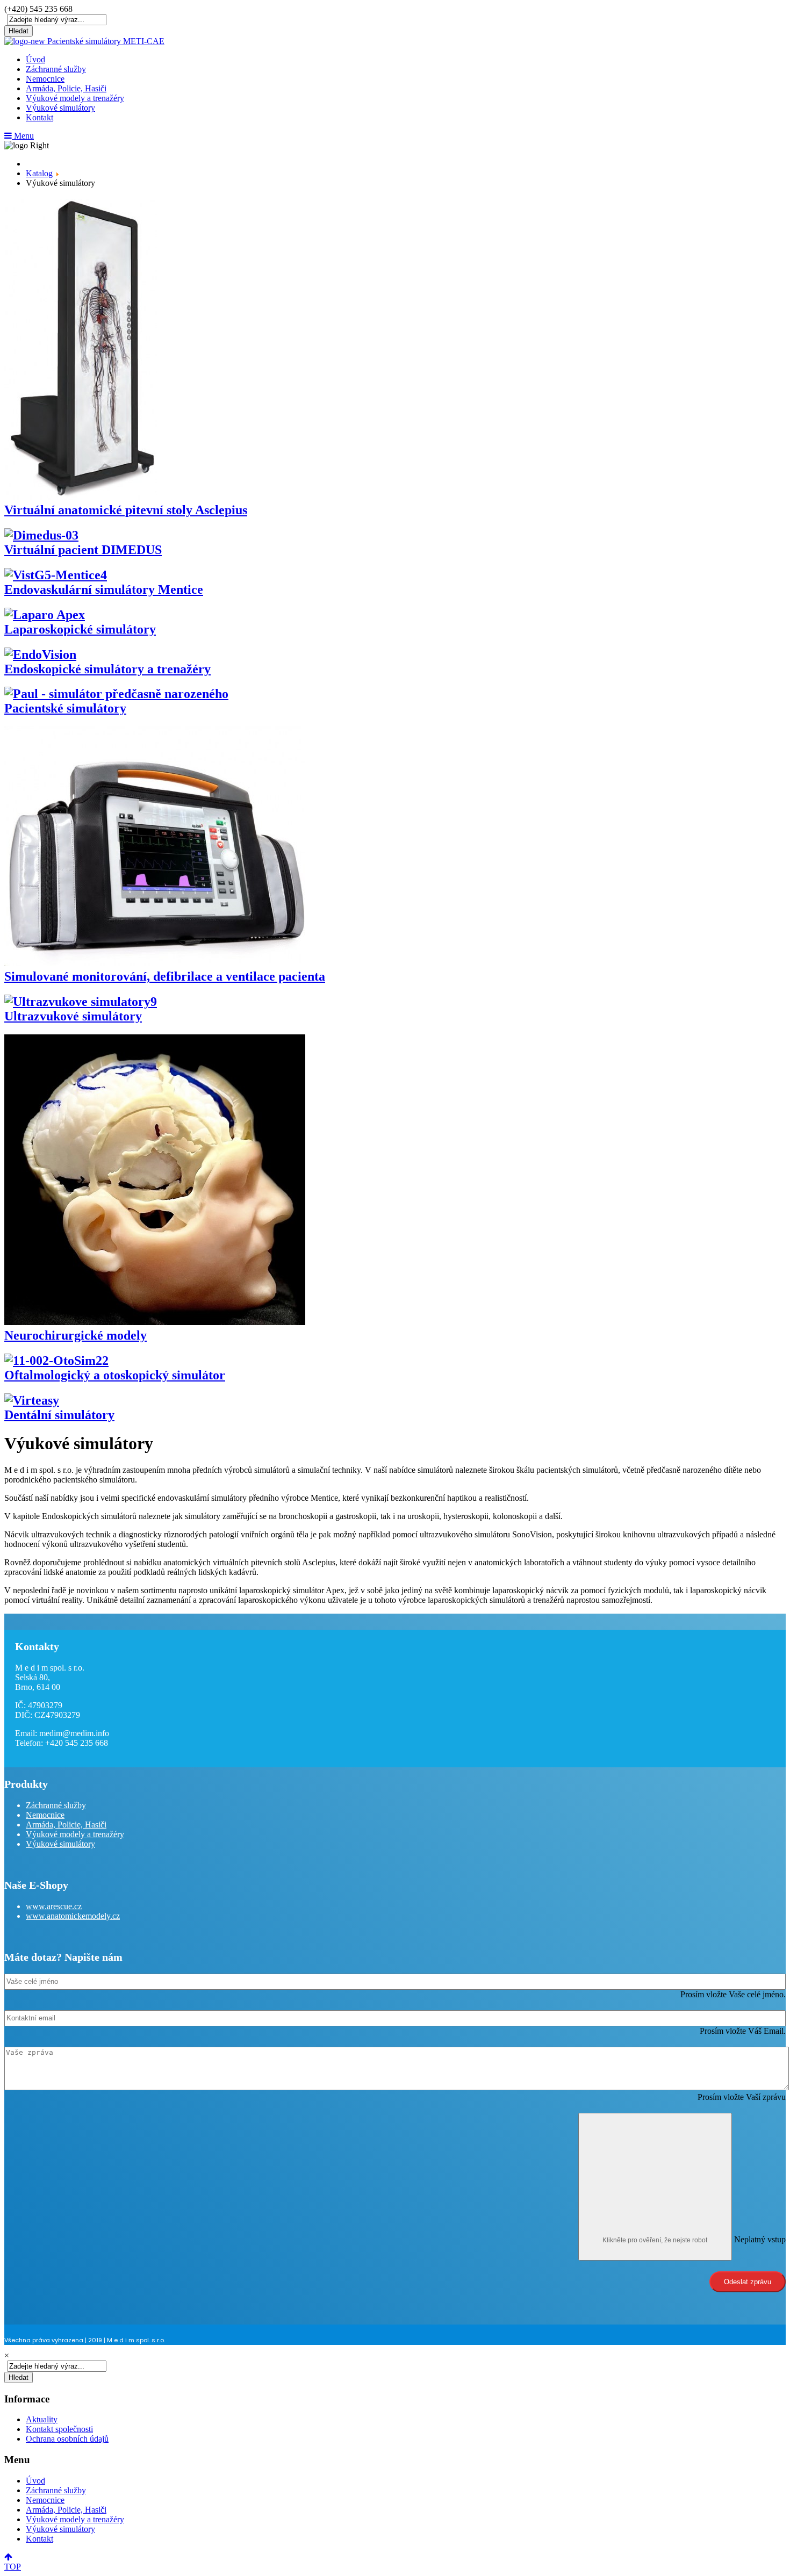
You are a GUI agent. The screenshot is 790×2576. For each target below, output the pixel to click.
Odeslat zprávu (748, 2282)
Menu (23, 136)
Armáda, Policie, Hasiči (66, 88)
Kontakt (39, 117)
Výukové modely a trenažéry (75, 98)
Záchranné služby (56, 69)
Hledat (19, 31)
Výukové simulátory (60, 108)
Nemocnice (45, 79)
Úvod (35, 59)
